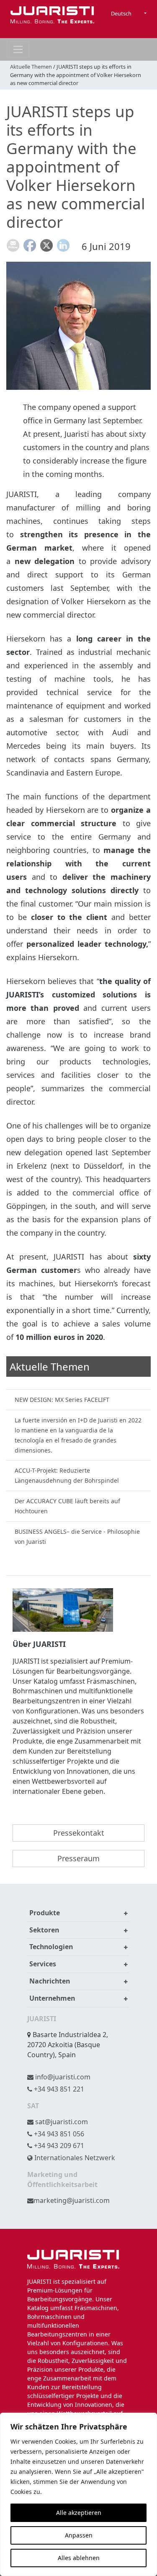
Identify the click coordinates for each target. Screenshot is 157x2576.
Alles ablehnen (79, 2558)
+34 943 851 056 (58, 2134)
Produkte (45, 1913)
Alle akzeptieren (79, 2513)
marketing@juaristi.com (72, 2200)
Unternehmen (52, 1998)
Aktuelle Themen (31, 67)
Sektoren (44, 1930)
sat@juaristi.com (61, 2122)
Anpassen (79, 2535)
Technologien (51, 1947)
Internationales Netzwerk (74, 2158)
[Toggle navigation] (18, 49)
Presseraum (78, 1858)
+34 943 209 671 (58, 2146)
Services (43, 1964)
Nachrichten (50, 1981)
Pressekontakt (79, 1833)
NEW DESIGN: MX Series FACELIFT (62, 1400)
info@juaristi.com (62, 2077)
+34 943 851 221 (58, 2089)
